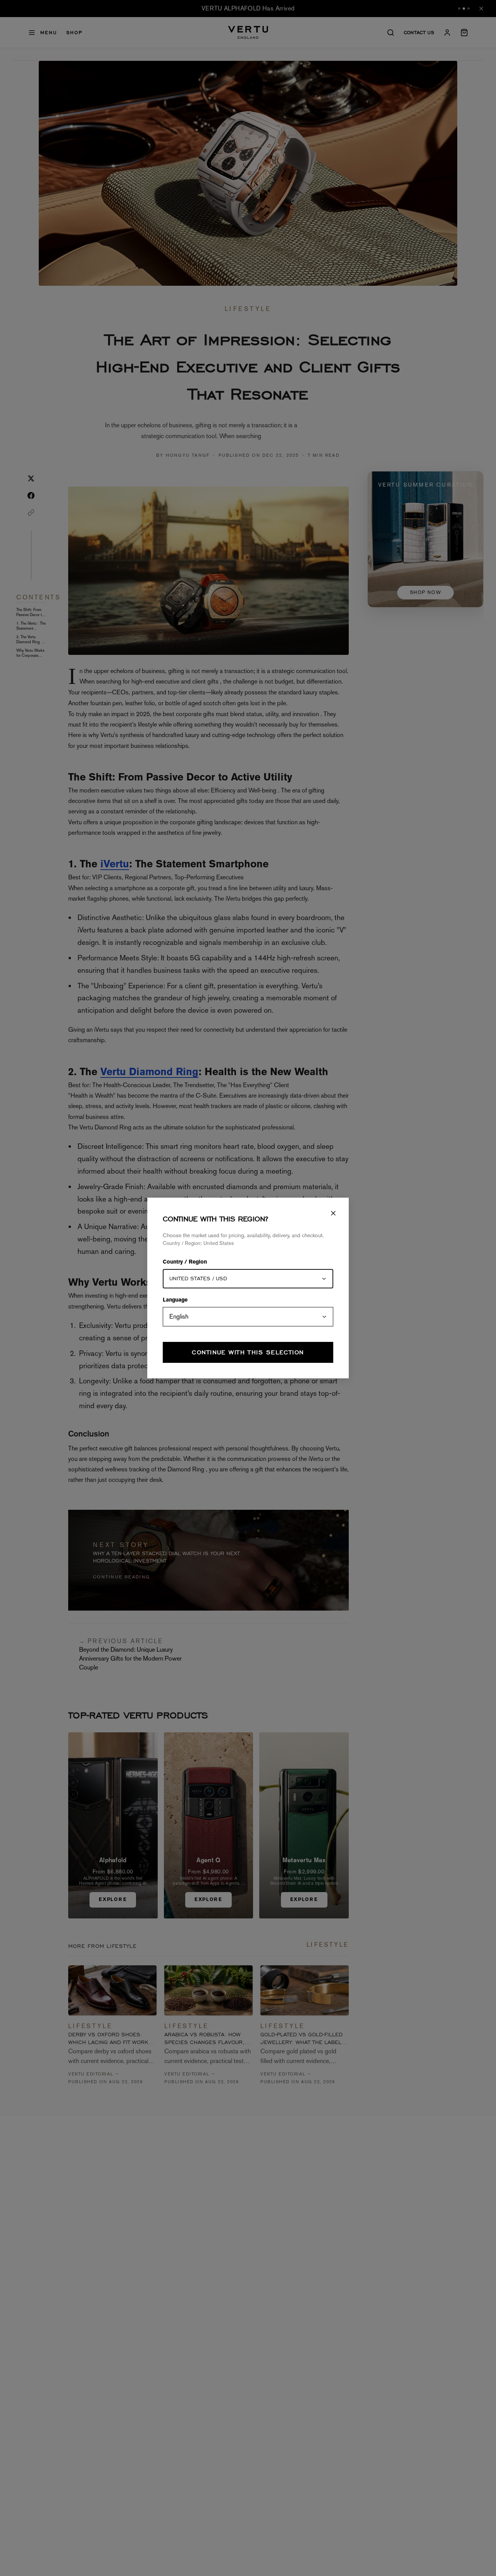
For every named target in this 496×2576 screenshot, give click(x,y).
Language (175, 1300)
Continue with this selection (248, 1352)
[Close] (333, 1213)
